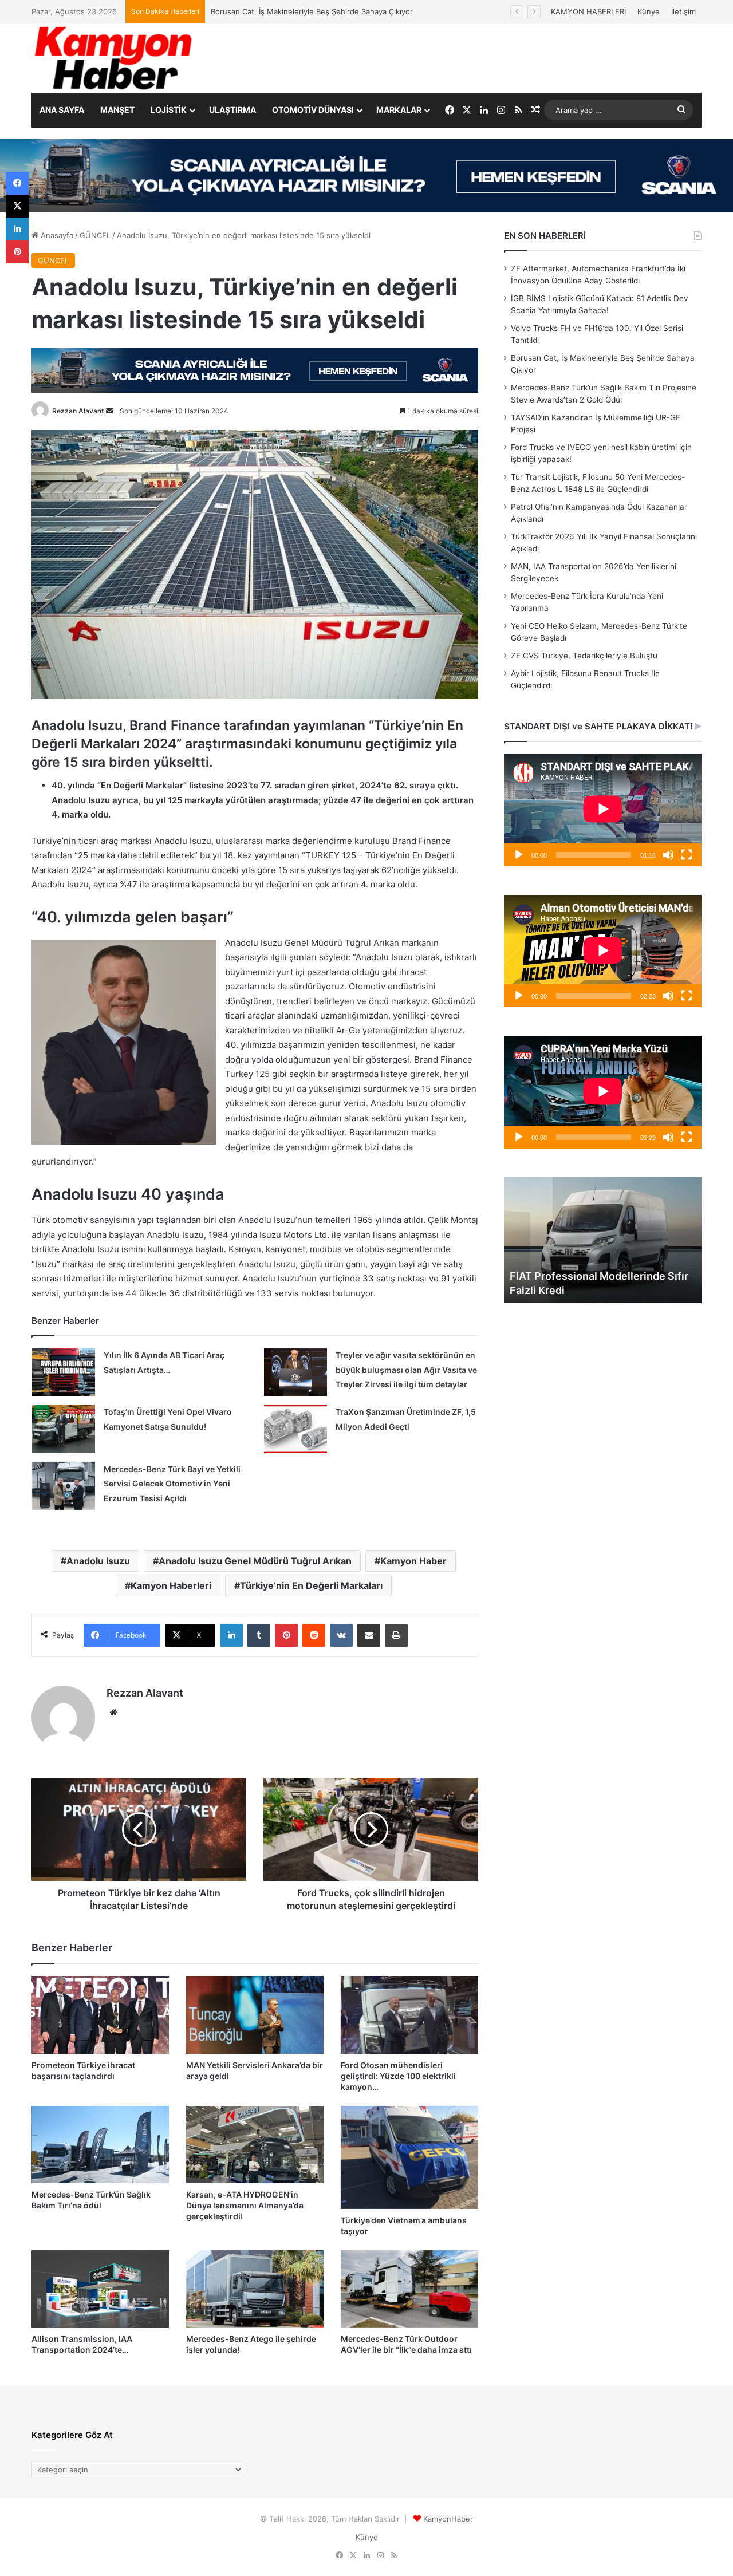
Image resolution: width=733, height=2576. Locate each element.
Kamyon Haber (413, 1561)
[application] (603, 810)
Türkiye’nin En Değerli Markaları (311, 1585)
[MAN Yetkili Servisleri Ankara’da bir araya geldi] (255, 2015)
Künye (649, 11)
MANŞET (117, 110)
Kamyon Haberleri (171, 1585)
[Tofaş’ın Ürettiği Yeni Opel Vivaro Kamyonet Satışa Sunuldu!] (64, 1429)
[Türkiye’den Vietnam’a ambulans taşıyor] (409, 2157)
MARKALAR (399, 110)
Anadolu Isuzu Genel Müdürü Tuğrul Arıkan (255, 1561)
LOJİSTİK (169, 110)
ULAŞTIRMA (232, 110)
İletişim (683, 11)
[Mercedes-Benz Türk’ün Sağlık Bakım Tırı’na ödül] (100, 2145)
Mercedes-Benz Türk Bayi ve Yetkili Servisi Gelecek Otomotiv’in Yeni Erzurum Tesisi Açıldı (172, 1484)
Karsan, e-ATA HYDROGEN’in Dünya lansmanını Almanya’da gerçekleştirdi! (245, 2205)
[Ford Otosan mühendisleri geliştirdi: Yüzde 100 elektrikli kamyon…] (409, 2015)
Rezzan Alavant (78, 411)
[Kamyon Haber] (115, 58)
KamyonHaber (448, 2519)
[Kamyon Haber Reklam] (366, 176)
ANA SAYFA (62, 110)
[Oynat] (519, 855)
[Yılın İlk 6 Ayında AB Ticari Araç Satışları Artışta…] (64, 1372)
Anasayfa (56, 235)
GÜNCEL (95, 235)
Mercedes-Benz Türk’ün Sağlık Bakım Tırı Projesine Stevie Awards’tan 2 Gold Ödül (356, 11)
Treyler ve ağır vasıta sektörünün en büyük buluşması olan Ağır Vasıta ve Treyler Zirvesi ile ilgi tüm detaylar (406, 1370)
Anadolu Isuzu (98, 1561)
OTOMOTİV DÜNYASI (313, 110)
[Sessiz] (668, 855)
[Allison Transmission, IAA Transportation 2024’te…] (100, 2289)
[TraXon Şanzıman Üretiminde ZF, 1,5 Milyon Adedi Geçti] (295, 1429)
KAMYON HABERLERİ (588, 11)
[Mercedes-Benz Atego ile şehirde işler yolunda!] (255, 2289)
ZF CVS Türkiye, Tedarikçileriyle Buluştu (584, 656)
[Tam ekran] (687, 855)
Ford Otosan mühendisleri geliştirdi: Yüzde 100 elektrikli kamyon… (398, 2076)
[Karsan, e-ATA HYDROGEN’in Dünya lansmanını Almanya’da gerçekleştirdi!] (255, 2145)
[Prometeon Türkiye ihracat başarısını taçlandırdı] (100, 2015)
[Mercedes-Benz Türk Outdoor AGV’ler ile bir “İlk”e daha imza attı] (409, 2289)
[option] (603, 1240)
